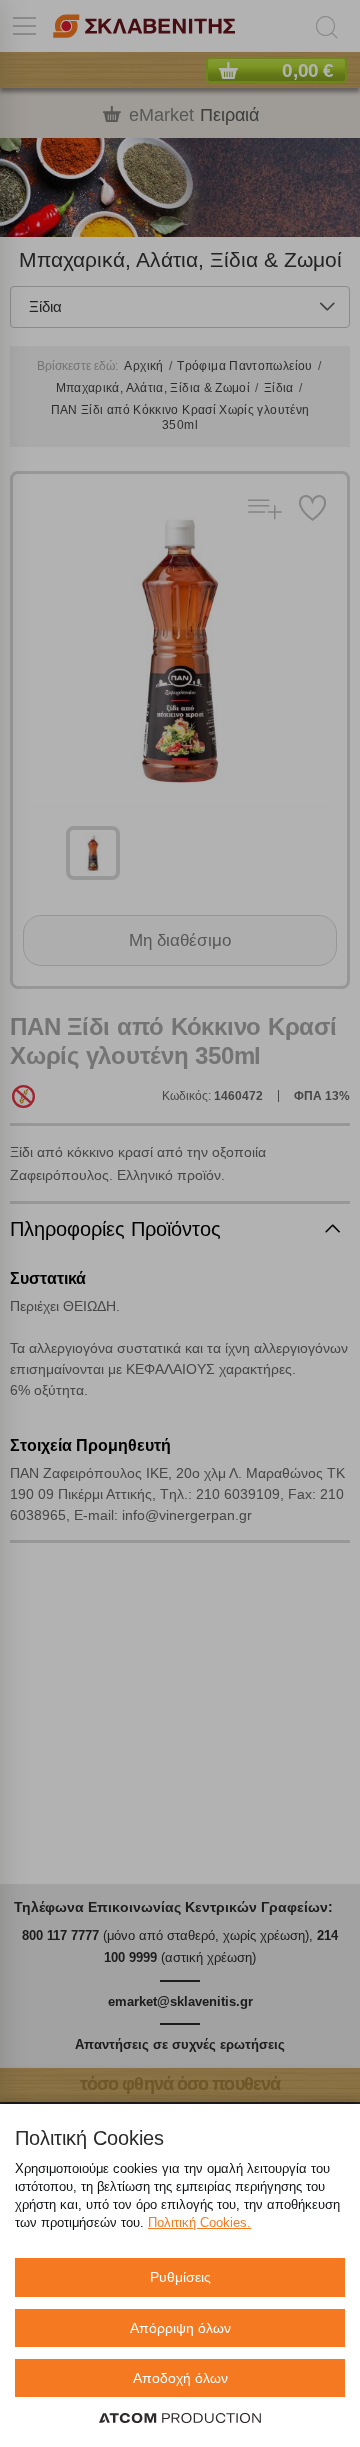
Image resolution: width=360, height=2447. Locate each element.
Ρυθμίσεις (180, 2277)
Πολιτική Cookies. (199, 2222)
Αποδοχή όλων (180, 2378)
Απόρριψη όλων (180, 2328)
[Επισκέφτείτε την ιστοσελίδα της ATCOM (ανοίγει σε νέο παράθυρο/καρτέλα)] (180, 2419)
